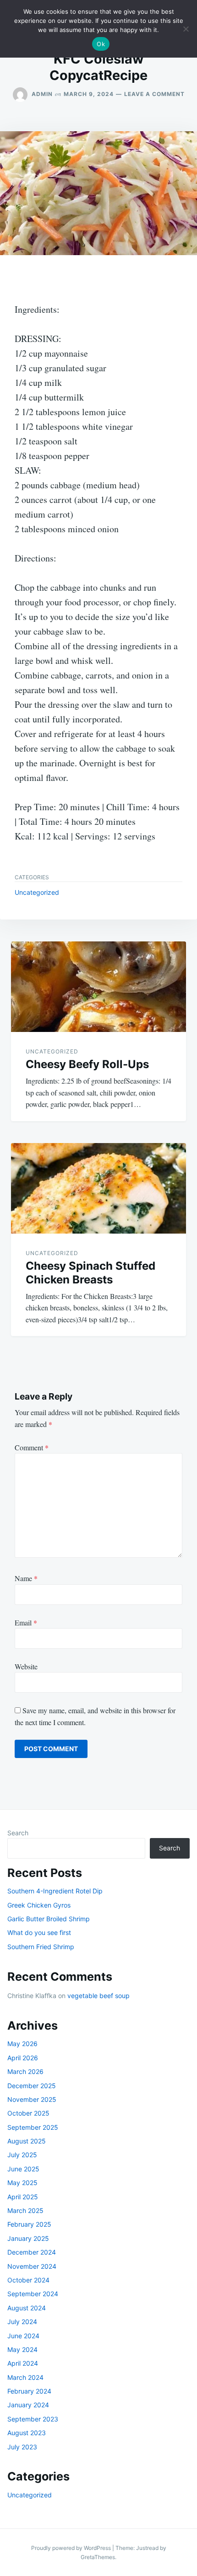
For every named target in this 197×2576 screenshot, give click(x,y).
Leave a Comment (154, 94)
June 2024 (23, 2336)
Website (26, 1666)
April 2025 (23, 2197)
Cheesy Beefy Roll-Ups (87, 1064)
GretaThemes (98, 2557)
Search (18, 1833)
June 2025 (23, 2169)
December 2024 (32, 2252)
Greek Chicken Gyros (39, 1905)
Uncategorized (37, 892)
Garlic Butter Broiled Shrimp (49, 1919)
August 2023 (27, 2433)
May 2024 (22, 2349)
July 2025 (22, 2155)
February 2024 (29, 2391)
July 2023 (22, 2447)
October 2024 (28, 2280)
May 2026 (22, 2044)
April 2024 (23, 2363)
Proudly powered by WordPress (72, 2548)
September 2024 (33, 2294)
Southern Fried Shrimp (41, 1947)
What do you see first (39, 1932)
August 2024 (27, 2308)
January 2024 (28, 2405)
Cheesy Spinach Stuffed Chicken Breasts (90, 1273)
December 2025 (32, 2086)
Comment (32, 1447)
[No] (186, 29)
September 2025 (33, 2127)
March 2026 (25, 2071)
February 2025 (29, 2224)
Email (26, 1622)
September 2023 (33, 2419)
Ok (101, 44)
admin (42, 94)
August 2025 (27, 2141)
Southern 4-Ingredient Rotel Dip (55, 1891)
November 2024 (32, 2266)
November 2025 (32, 2099)
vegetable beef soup (98, 1996)
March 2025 (25, 2210)
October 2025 (28, 2113)
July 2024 (22, 2322)
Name (26, 1578)
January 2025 (28, 2238)
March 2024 (25, 2377)
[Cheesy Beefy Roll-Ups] (98, 987)
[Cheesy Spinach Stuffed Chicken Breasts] (98, 1188)
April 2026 (23, 2058)
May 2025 (22, 2183)
